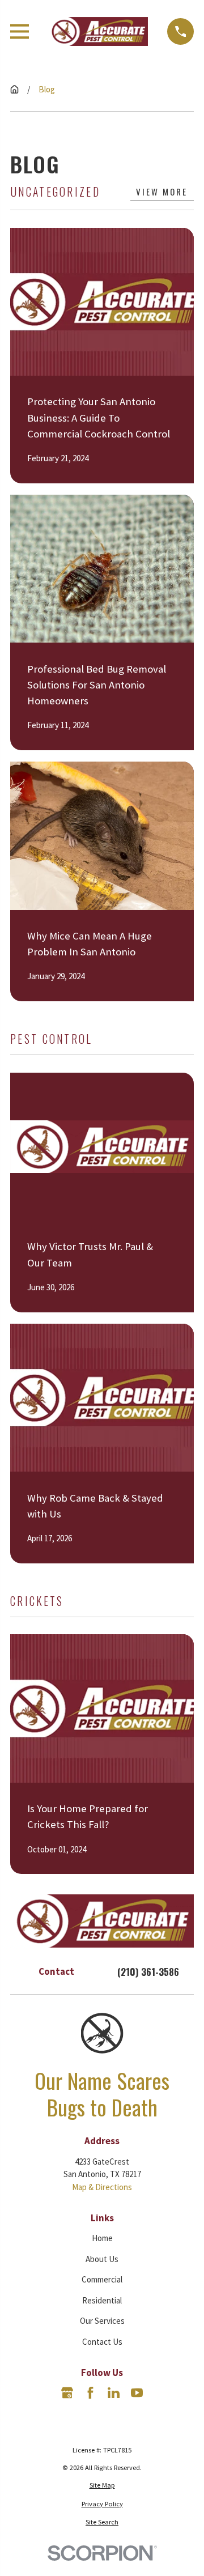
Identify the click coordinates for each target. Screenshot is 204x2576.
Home (102, 2238)
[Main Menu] (20, 31)
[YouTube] (137, 2393)
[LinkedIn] (114, 2393)
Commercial (102, 2279)
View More (162, 192)
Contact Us (102, 2342)
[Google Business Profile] (67, 2393)
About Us (102, 2259)
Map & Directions (102, 2187)
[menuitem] (102, 2486)
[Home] (98, 31)
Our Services (102, 2321)
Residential (102, 2300)
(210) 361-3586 (148, 1972)
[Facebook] (90, 2393)
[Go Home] (14, 89)
